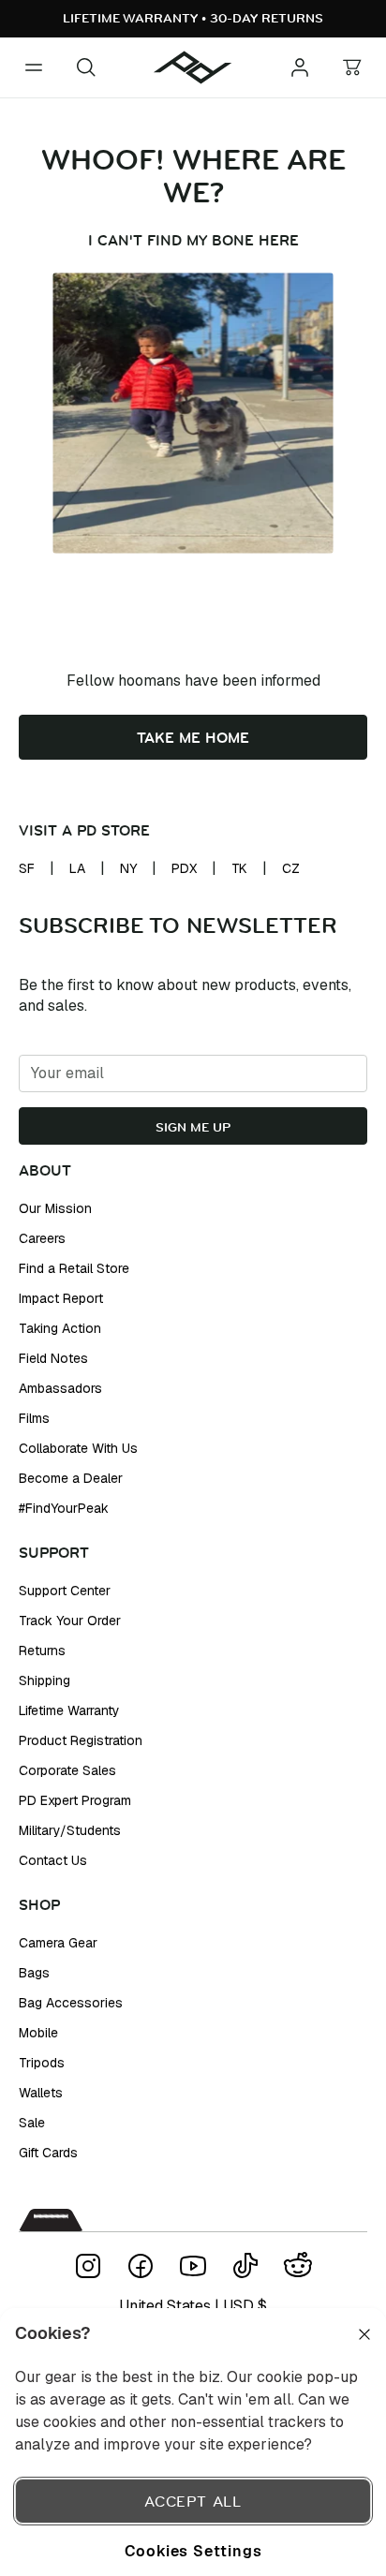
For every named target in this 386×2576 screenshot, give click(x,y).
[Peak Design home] (193, 67)
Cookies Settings (193, 2551)
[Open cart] (352, 67)
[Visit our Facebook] (141, 2266)
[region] (193, 2442)
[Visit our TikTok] (245, 2266)
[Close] (364, 2334)
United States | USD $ (193, 2306)
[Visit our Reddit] (298, 2266)
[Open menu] (34, 67)
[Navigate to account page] (300, 67)
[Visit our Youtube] (193, 2266)
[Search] (86, 67)
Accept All (193, 2501)
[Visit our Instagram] (88, 2266)
